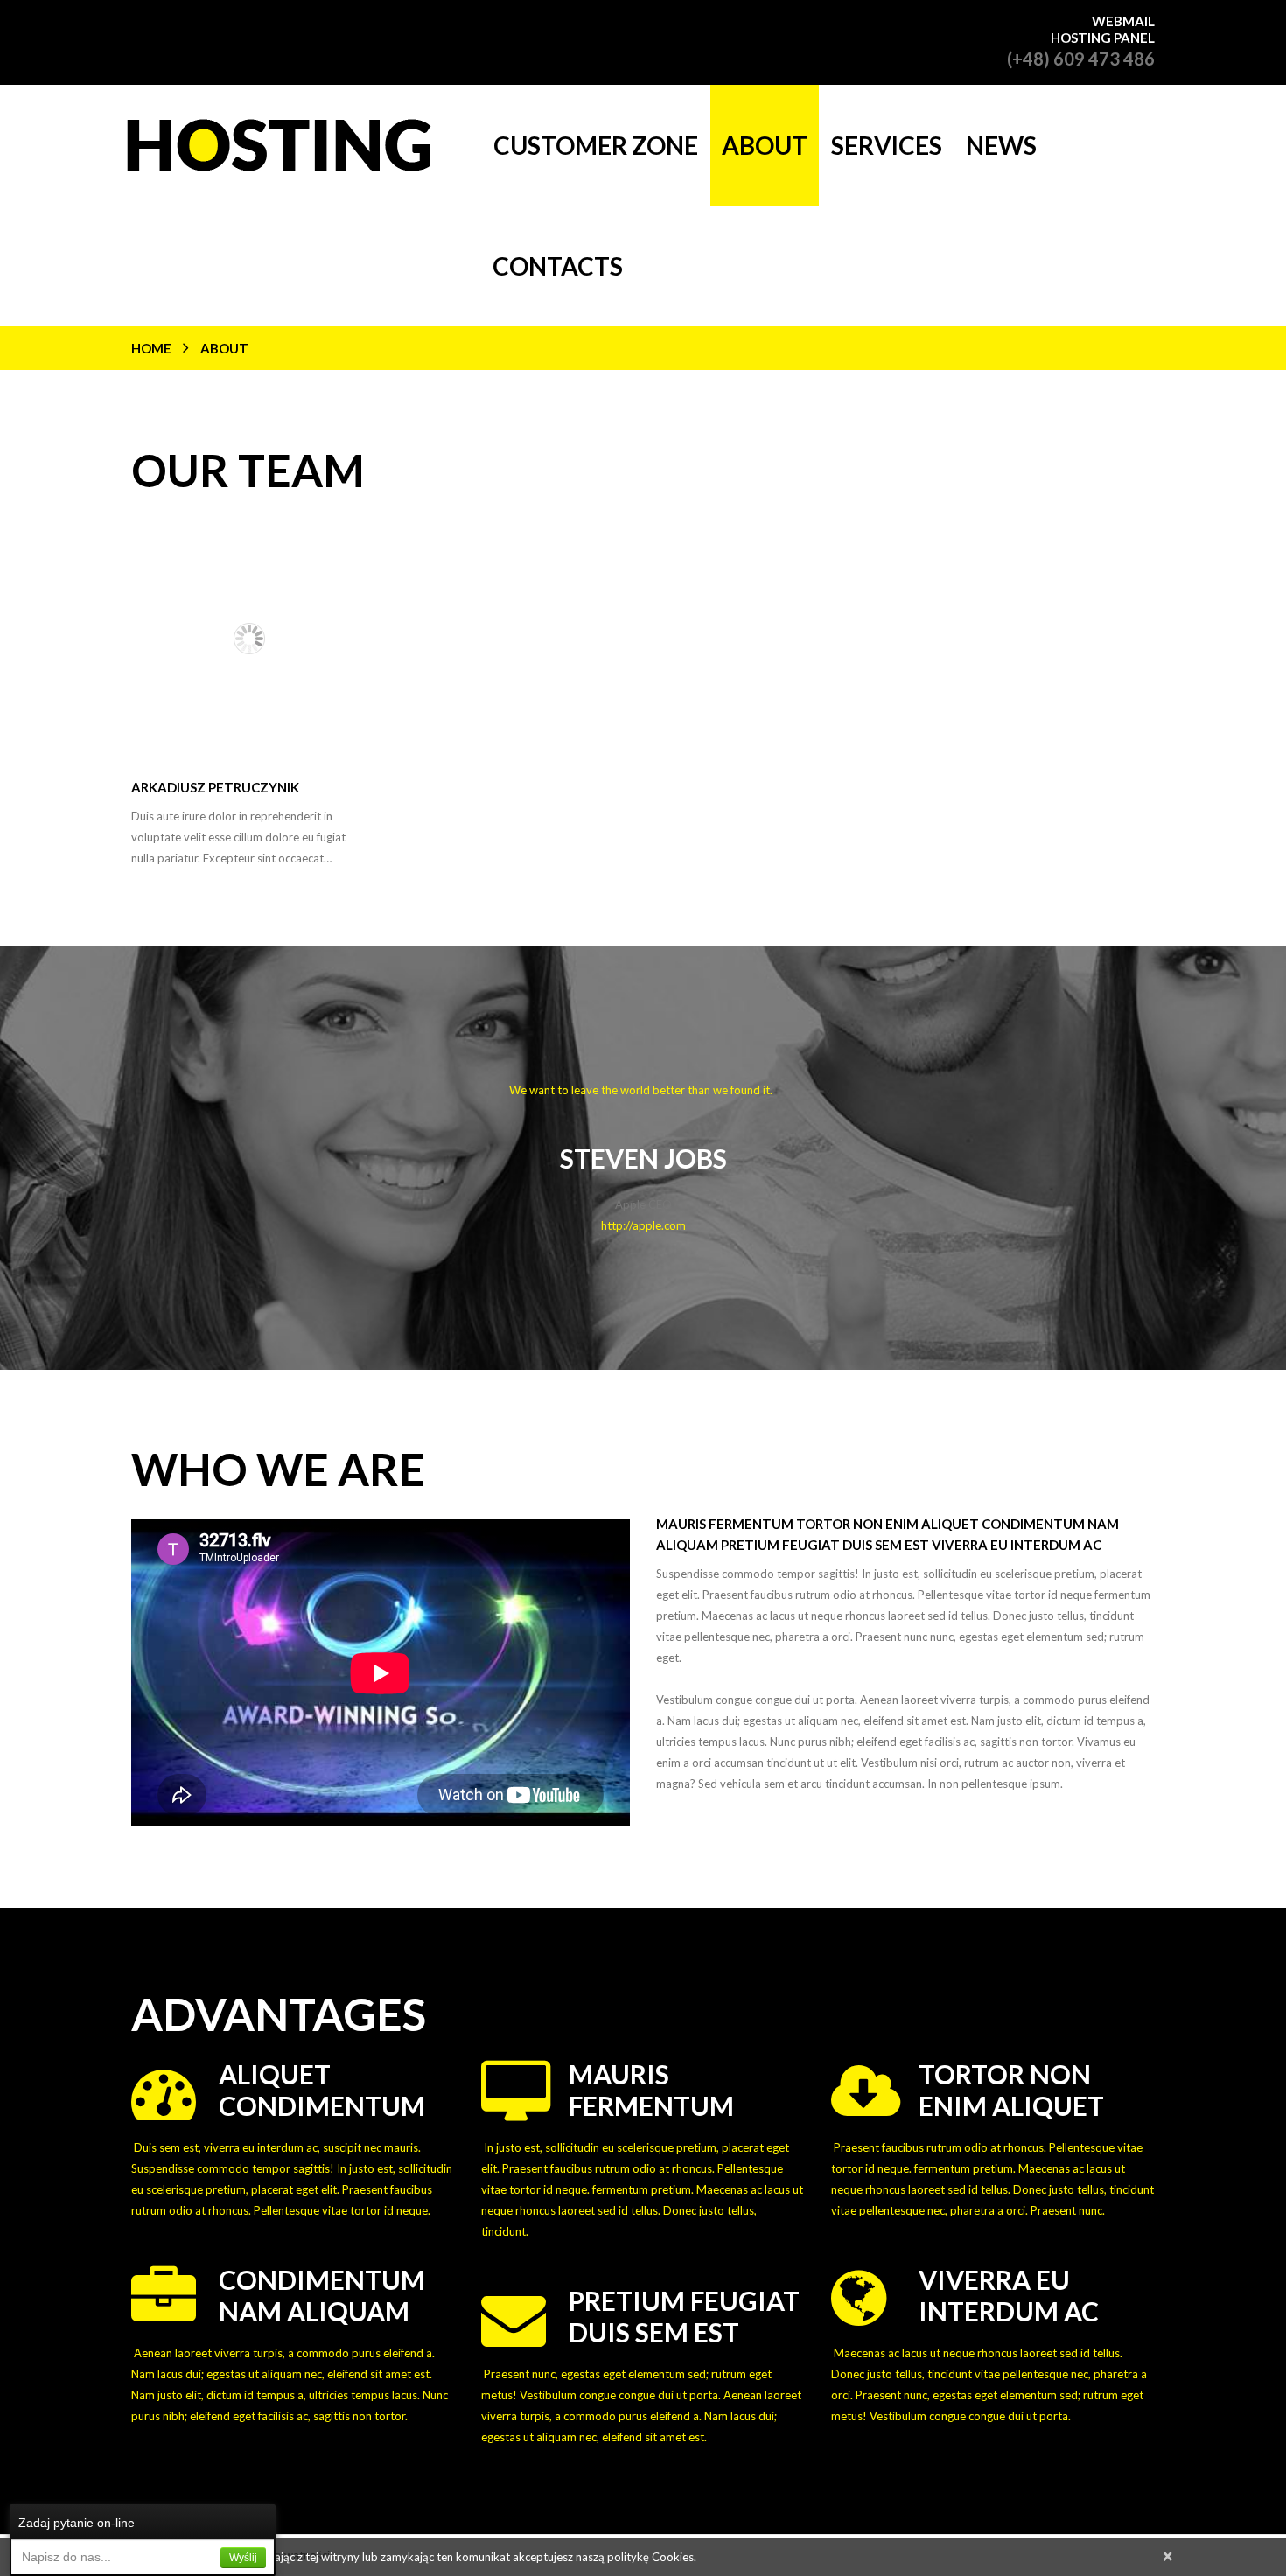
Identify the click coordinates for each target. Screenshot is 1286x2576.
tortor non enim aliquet (1011, 2090)
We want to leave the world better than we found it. (643, 1090)
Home (151, 348)
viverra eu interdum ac (1009, 2295)
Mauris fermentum (651, 2090)
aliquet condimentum (322, 2090)
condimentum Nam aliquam (322, 2295)
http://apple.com (643, 1225)
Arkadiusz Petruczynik (215, 787)
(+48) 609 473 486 (1081, 59)
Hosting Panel (1103, 38)
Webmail (1123, 21)
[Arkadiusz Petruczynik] (249, 639)
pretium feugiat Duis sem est (684, 2316)
